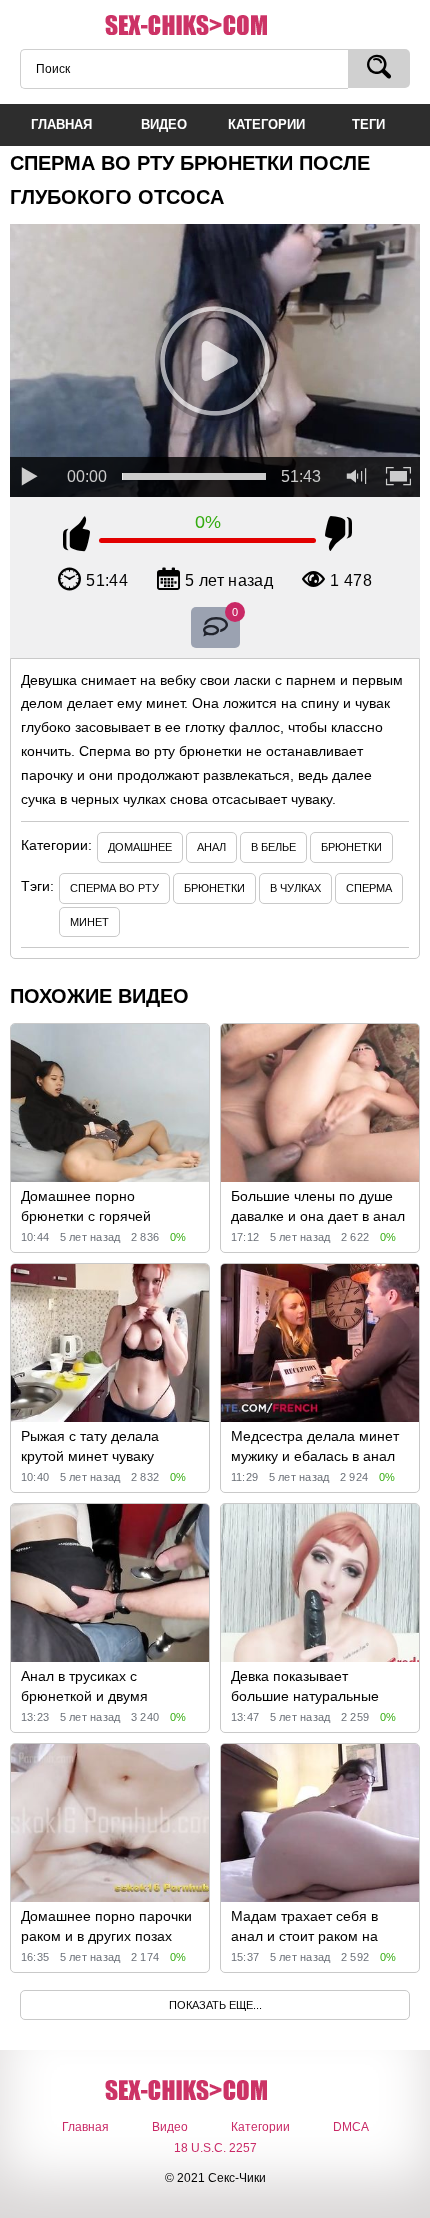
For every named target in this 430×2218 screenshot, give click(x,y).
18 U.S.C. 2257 (215, 2148)
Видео (170, 2127)
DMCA (351, 2127)
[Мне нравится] (76, 537)
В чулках (295, 888)
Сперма (369, 888)
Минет (89, 922)
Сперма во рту (114, 888)
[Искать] (379, 68)
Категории (260, 2127)
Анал (211, 847)
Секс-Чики (215, 26)
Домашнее (140, 847)
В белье (273, 847)
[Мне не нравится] (338, 537)
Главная (85, 2127)
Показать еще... (215, 2005)
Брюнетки (351, 847)
